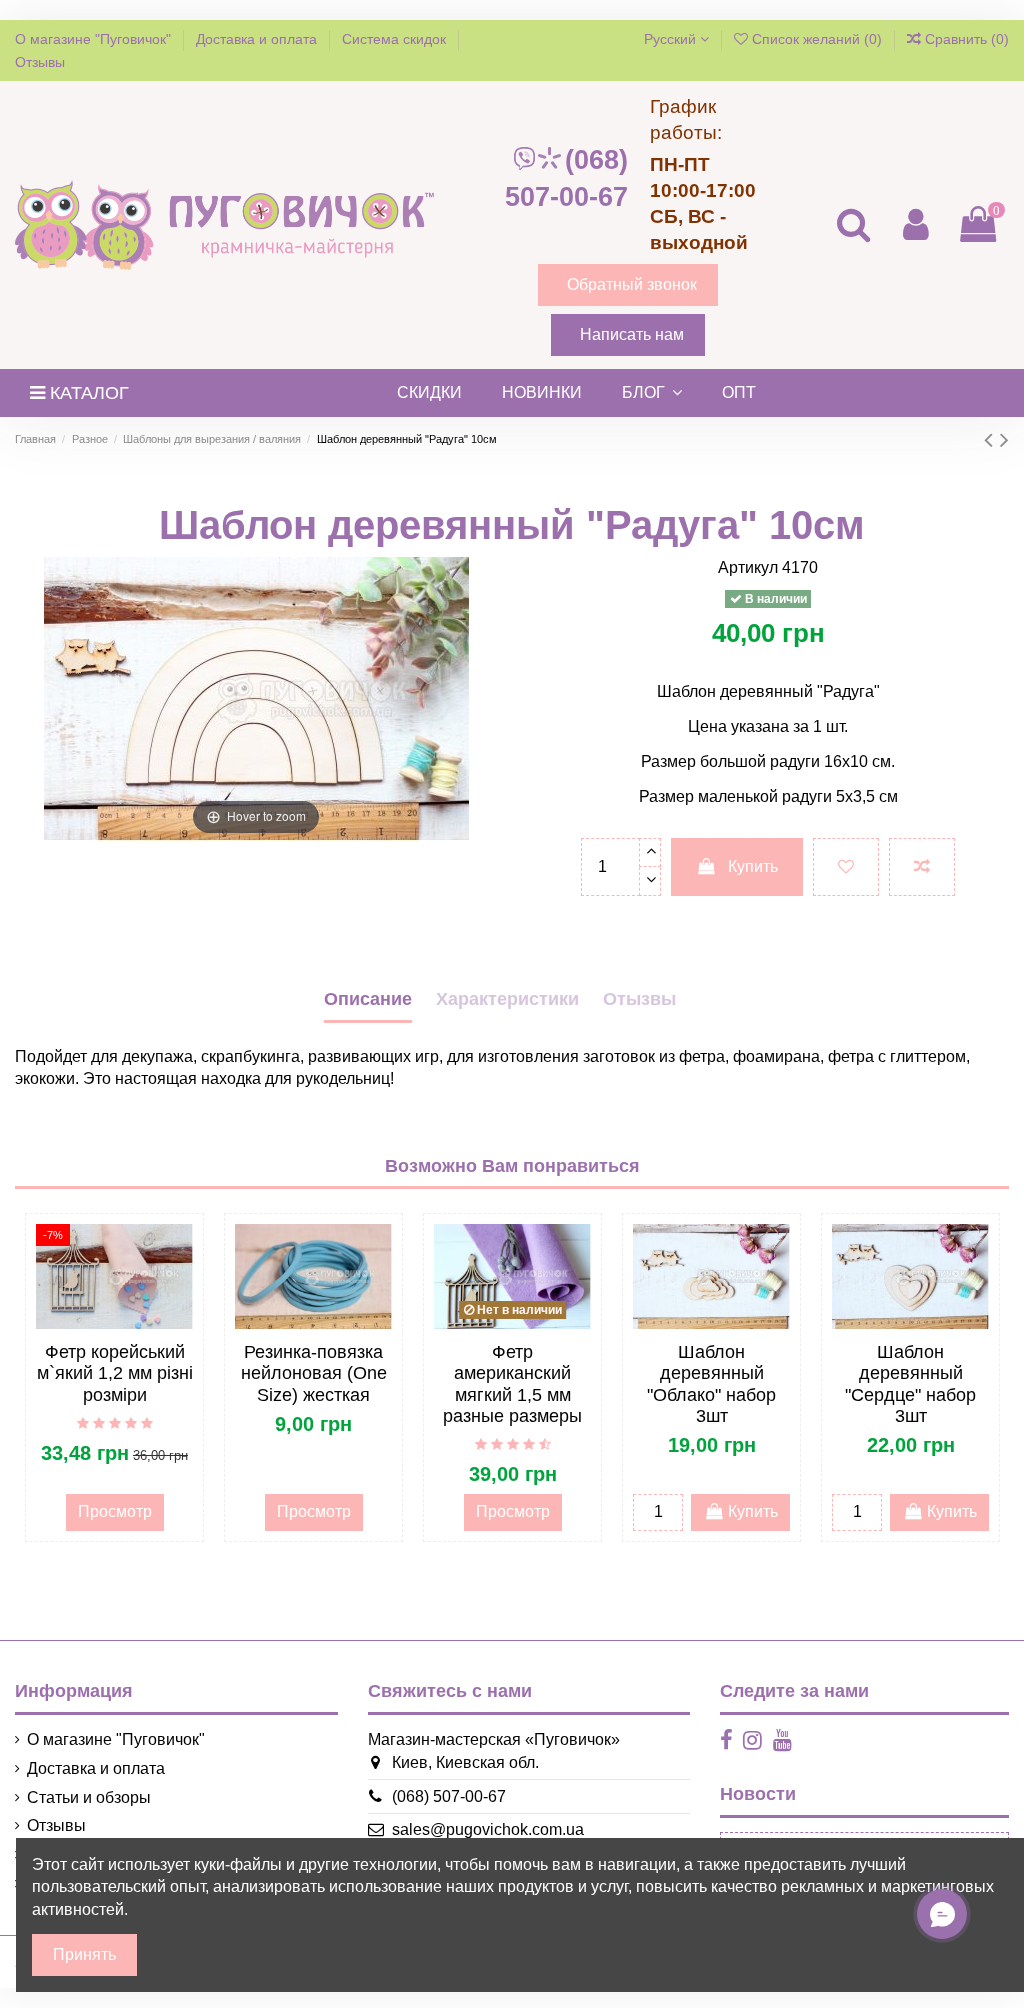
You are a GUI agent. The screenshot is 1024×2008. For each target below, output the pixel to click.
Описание (368, 999)
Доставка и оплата (258, 39)
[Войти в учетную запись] (915, 224)
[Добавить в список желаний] (846, 867)
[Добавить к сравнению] (922, 867)
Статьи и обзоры (89, 1797)
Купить (753, 866)
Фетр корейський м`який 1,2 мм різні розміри (115, 1373)
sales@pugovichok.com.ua (488, 1829)
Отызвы (639, 999)
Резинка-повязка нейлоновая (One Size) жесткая (314, 1373)
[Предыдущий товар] (992, 439)
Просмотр (115, 1511)
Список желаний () (817, 39)
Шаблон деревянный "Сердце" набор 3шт (910, 1384)
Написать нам (632, 334)
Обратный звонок (632, 284)
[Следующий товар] (1004, 439)
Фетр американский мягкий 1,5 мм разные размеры (512, 1384)
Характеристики (507, 999)
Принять (84, 1954)
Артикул (748, 567)
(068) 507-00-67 (566, 178)
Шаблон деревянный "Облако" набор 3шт (711, 1384)
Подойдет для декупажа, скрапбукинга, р (166, 1056)
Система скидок (396, 39)
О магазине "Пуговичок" (95, 39)
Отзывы (40, 62)
